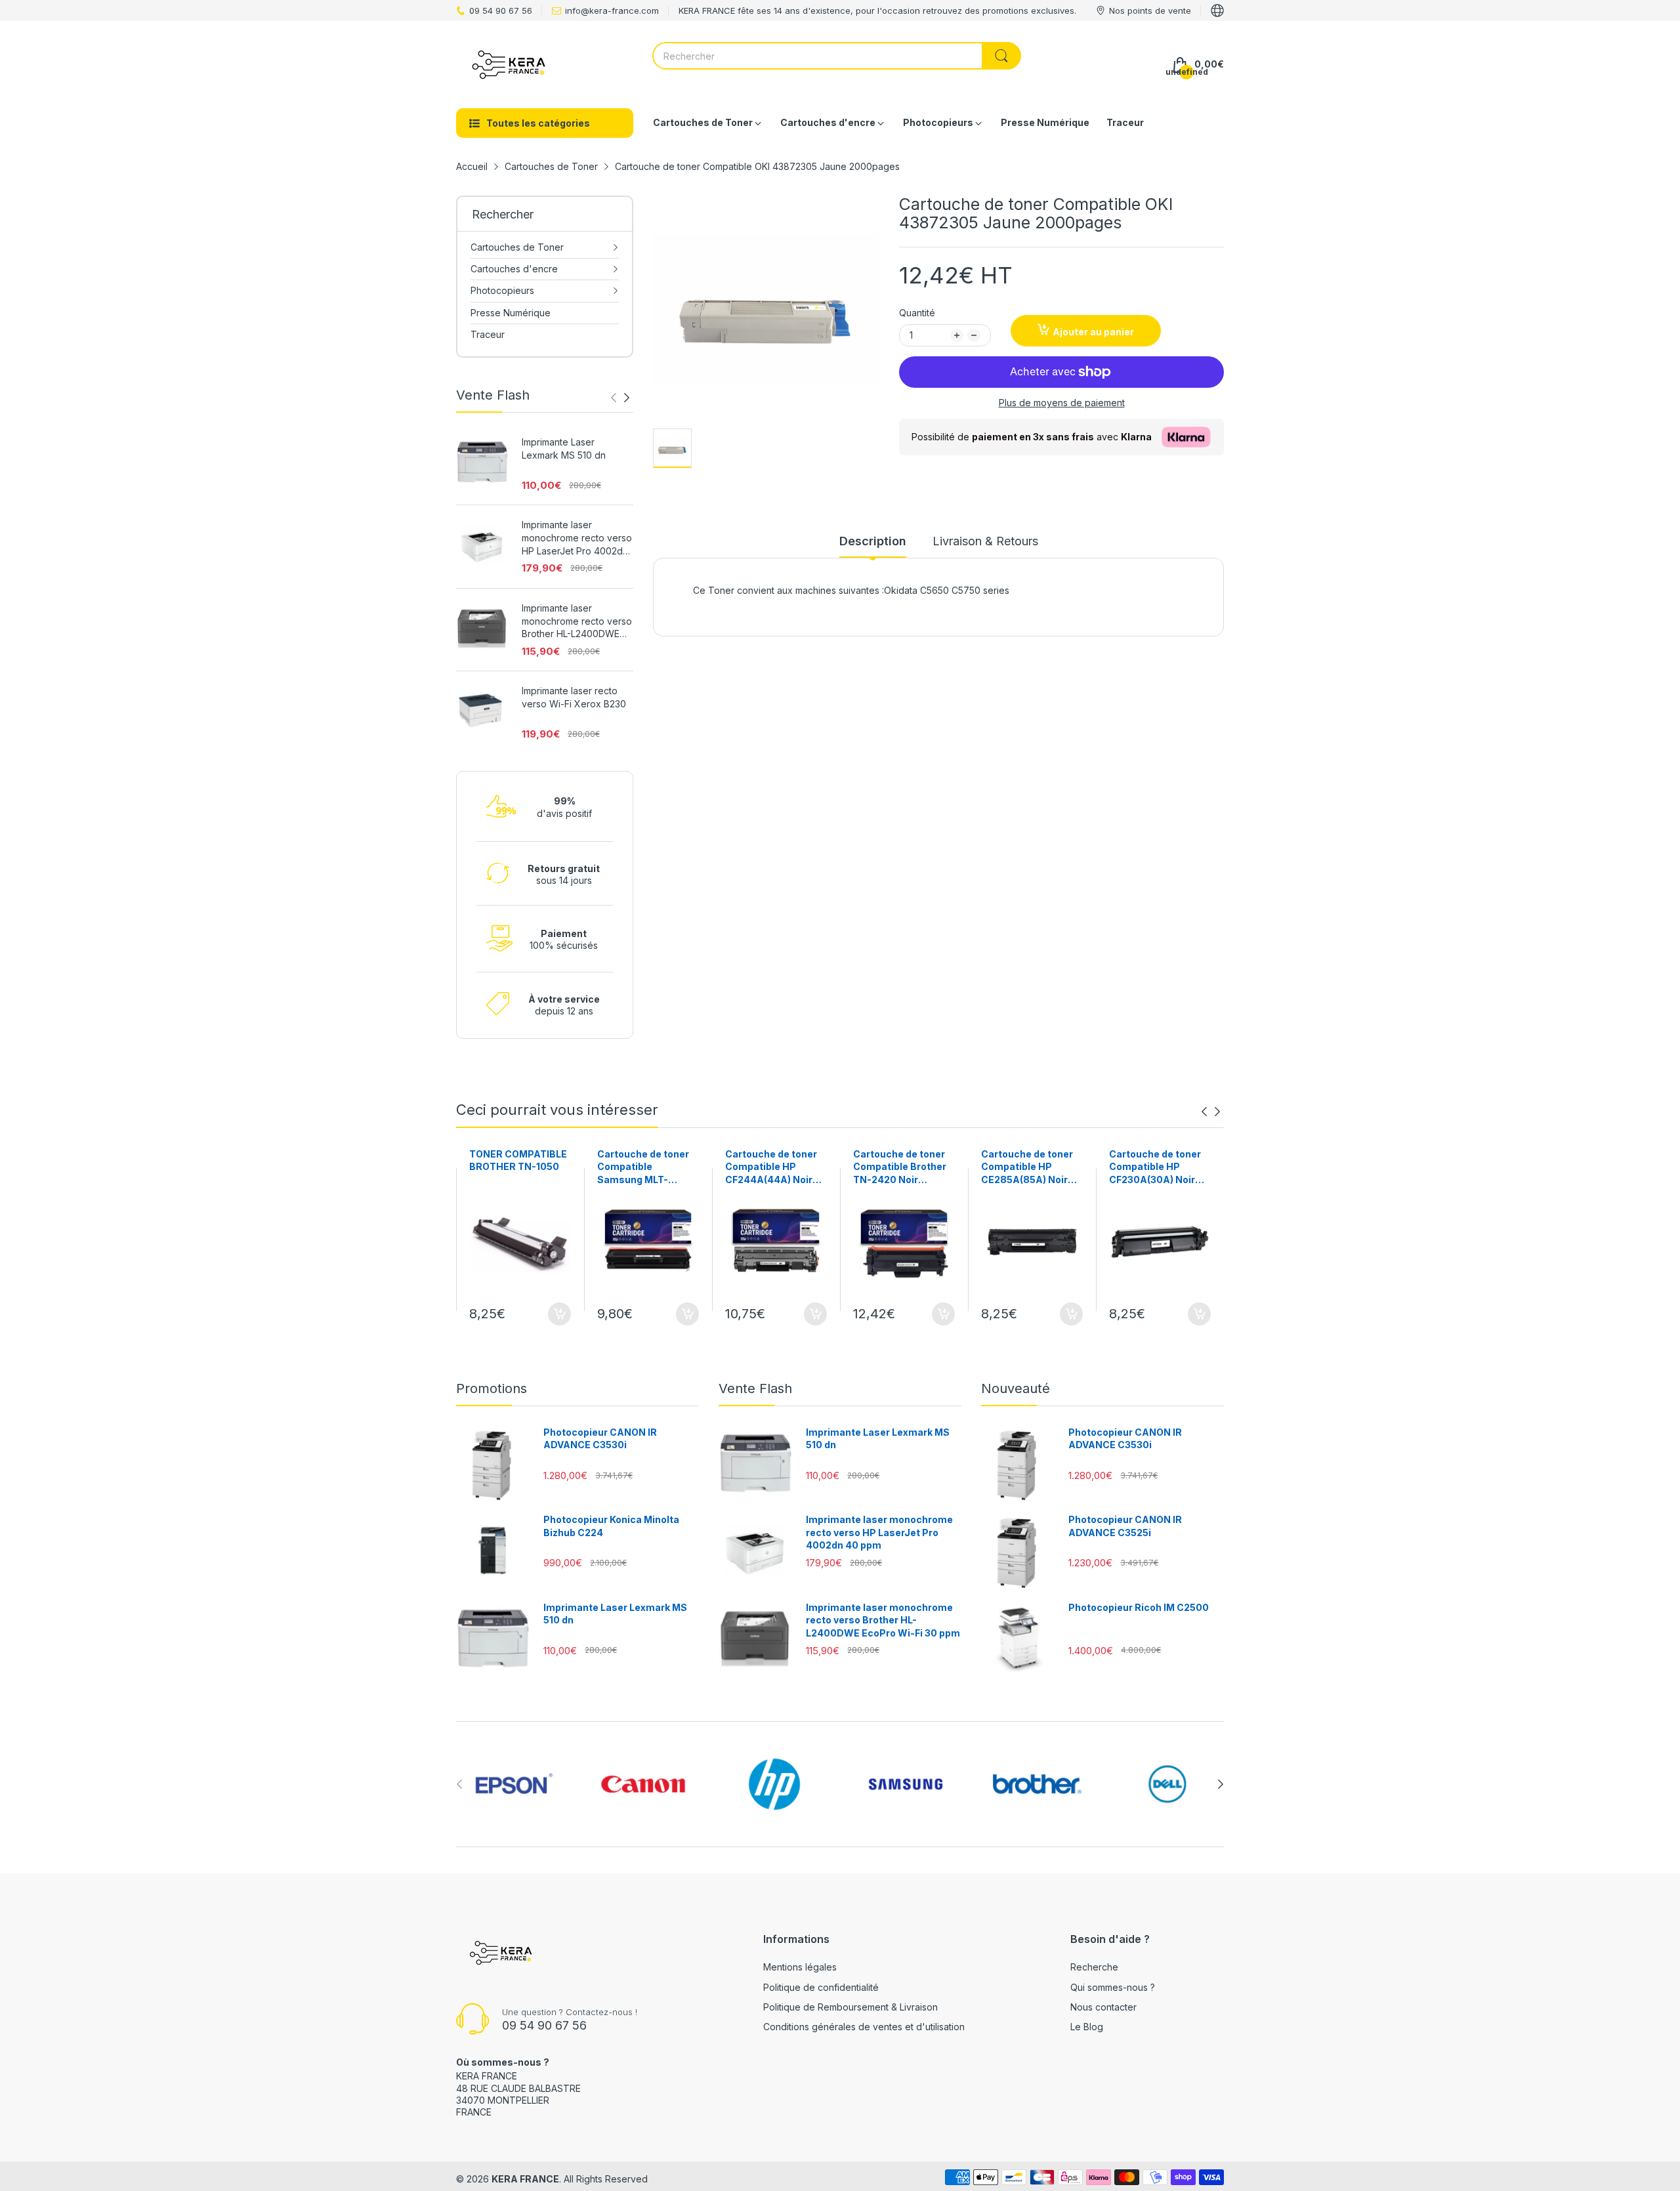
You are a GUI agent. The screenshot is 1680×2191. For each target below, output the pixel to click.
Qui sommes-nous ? (1113, 1987)
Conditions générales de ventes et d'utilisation (864, 2027)
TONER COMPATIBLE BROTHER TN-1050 (518, 1160)
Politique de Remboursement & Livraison (850, 2007)
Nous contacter (1103, 2007)
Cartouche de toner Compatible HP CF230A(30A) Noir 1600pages (1155, 1167)
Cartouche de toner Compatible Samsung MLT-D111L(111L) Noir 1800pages (643, 1167)
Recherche (1094, 1967)
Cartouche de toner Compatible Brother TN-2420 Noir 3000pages (900, 1167)
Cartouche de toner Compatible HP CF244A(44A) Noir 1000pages (771, 1167)
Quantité (917, 313)
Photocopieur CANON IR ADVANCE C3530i (600, 1439)
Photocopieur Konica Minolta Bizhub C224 (611, 1526)
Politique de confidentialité (821, 1987)
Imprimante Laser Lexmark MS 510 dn (564, 449)
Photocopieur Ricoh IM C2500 (1139, 1607)
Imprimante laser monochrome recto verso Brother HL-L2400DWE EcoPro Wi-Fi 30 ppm (577, 621)
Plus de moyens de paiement (1062, 403)
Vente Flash (755, 1388)
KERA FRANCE (525, 2179)
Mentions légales (800, 1967)
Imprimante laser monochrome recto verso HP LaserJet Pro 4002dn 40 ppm (577, 538)
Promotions (492, 1388)
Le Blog (1087, 2027)
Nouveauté (1016, 1388)
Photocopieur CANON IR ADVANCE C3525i (1125, 1526)
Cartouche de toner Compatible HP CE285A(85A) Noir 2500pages (1027, 1167)
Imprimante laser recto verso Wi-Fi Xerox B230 (574, 697)
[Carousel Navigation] (620, 398)
